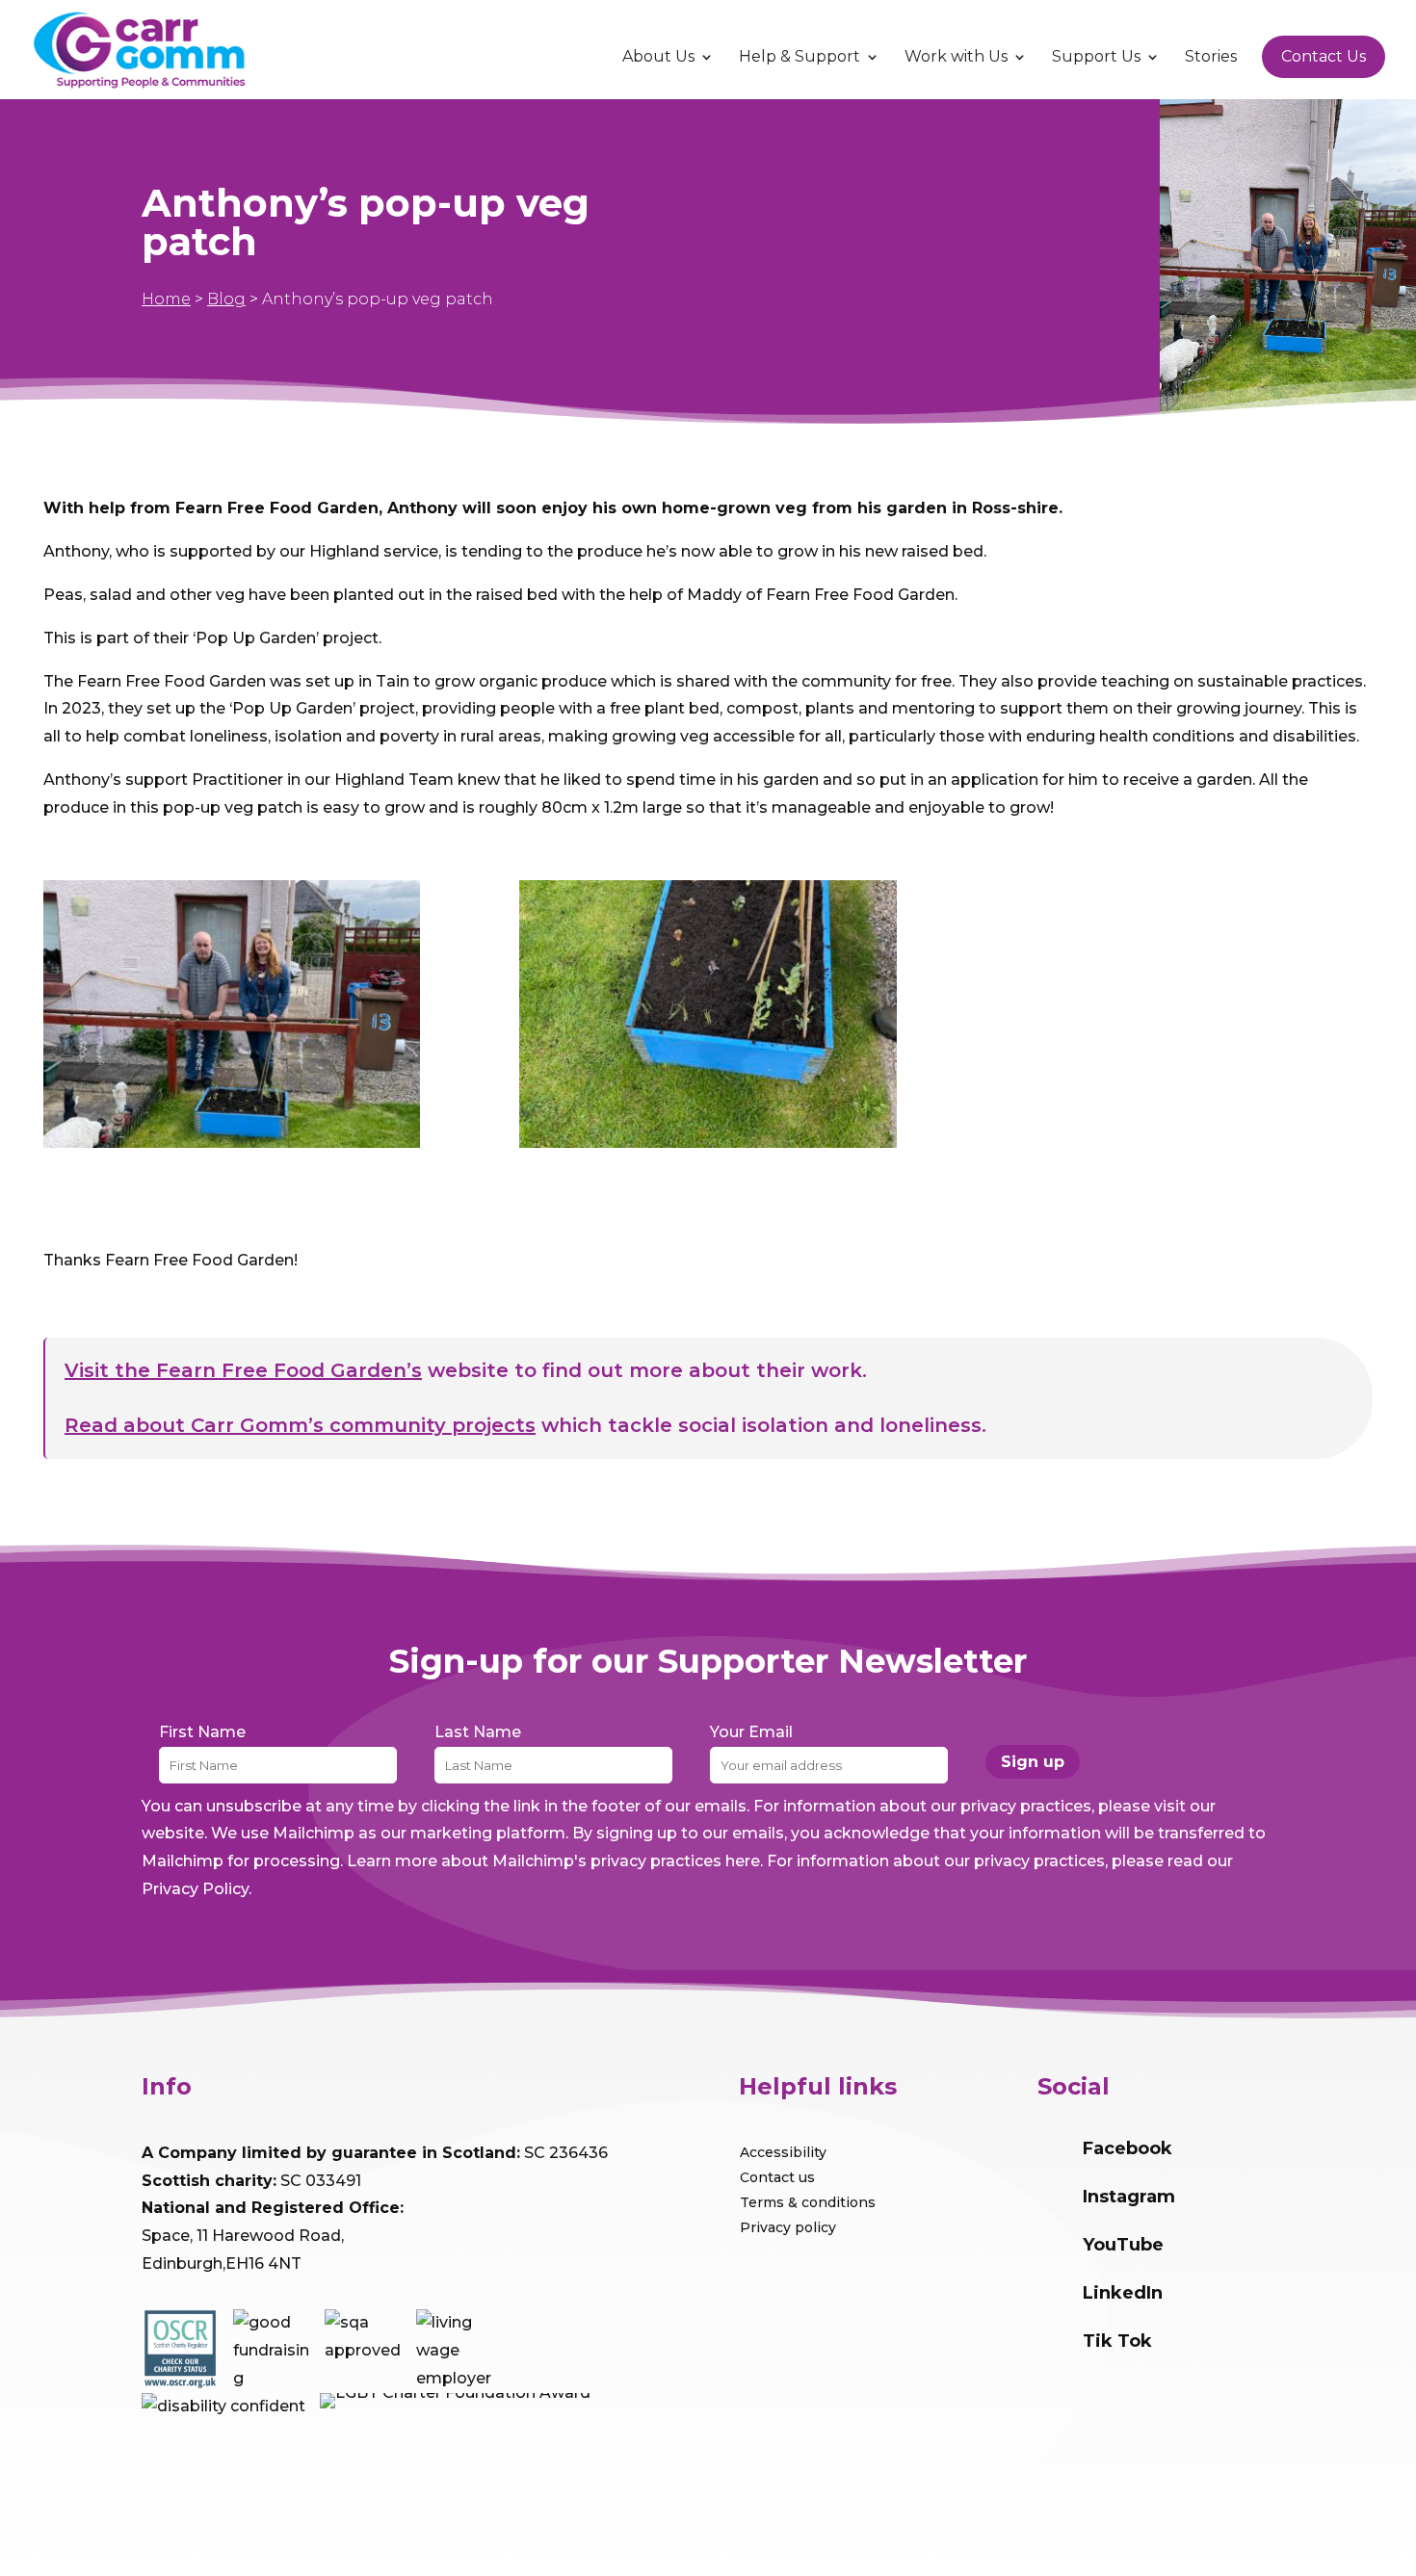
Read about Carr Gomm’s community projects (300, 1425)
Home (166, 299)
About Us (658, 58)
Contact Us (1324, 56)
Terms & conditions (808, 2202)
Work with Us (956, 58)
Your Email (751, 1732)
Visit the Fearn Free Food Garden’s (243, 1370)
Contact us (777, 2177)
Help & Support (800, 58)
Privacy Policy (195, 1889)
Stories (1211, 58)
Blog (226, 299)
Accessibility (783, 2152)
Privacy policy (788, 2227)
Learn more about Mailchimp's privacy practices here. (555, 1861)
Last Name (478, 1732)
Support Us (1096, 58)
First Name (202, 1732)
